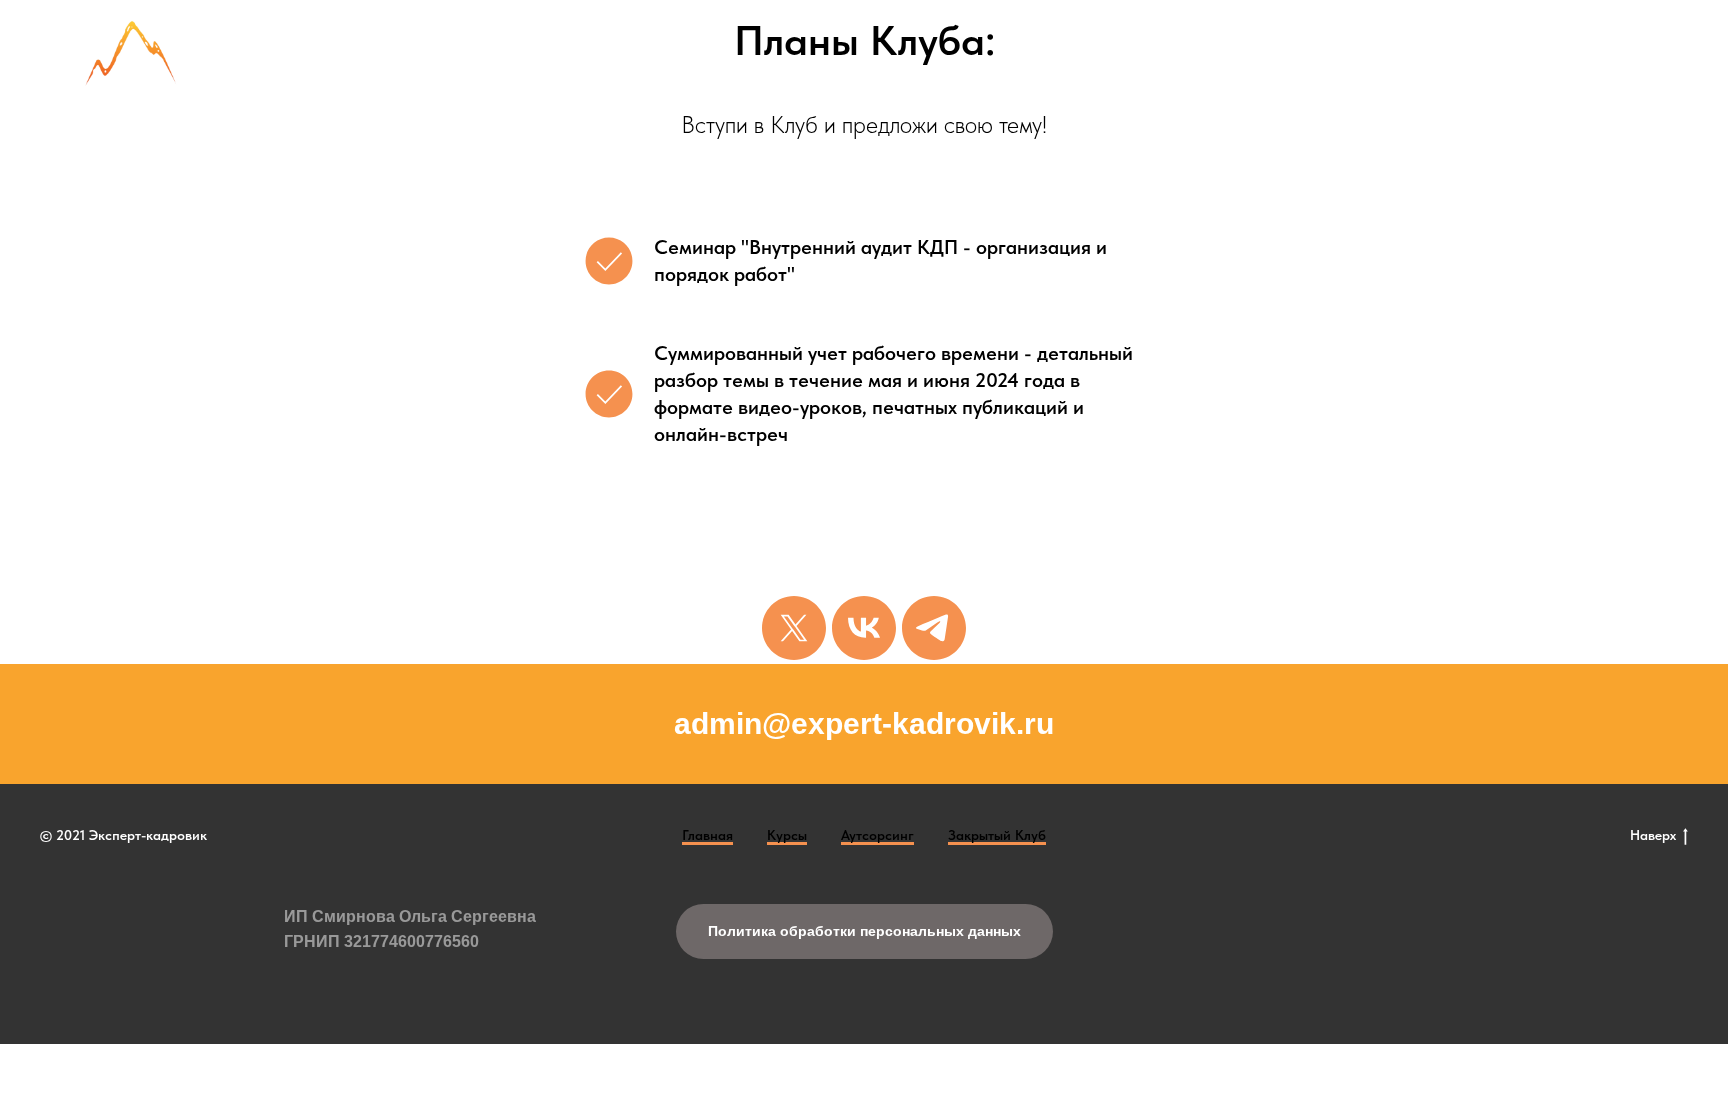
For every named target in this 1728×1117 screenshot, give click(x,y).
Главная (707, 835)
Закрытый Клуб (997, 835)
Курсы (787, 835)
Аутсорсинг (877, 835)
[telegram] (934, 628)
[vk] (864, 628)
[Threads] (794, 628)
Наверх (1653, 835)
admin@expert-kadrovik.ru (864, 723)
